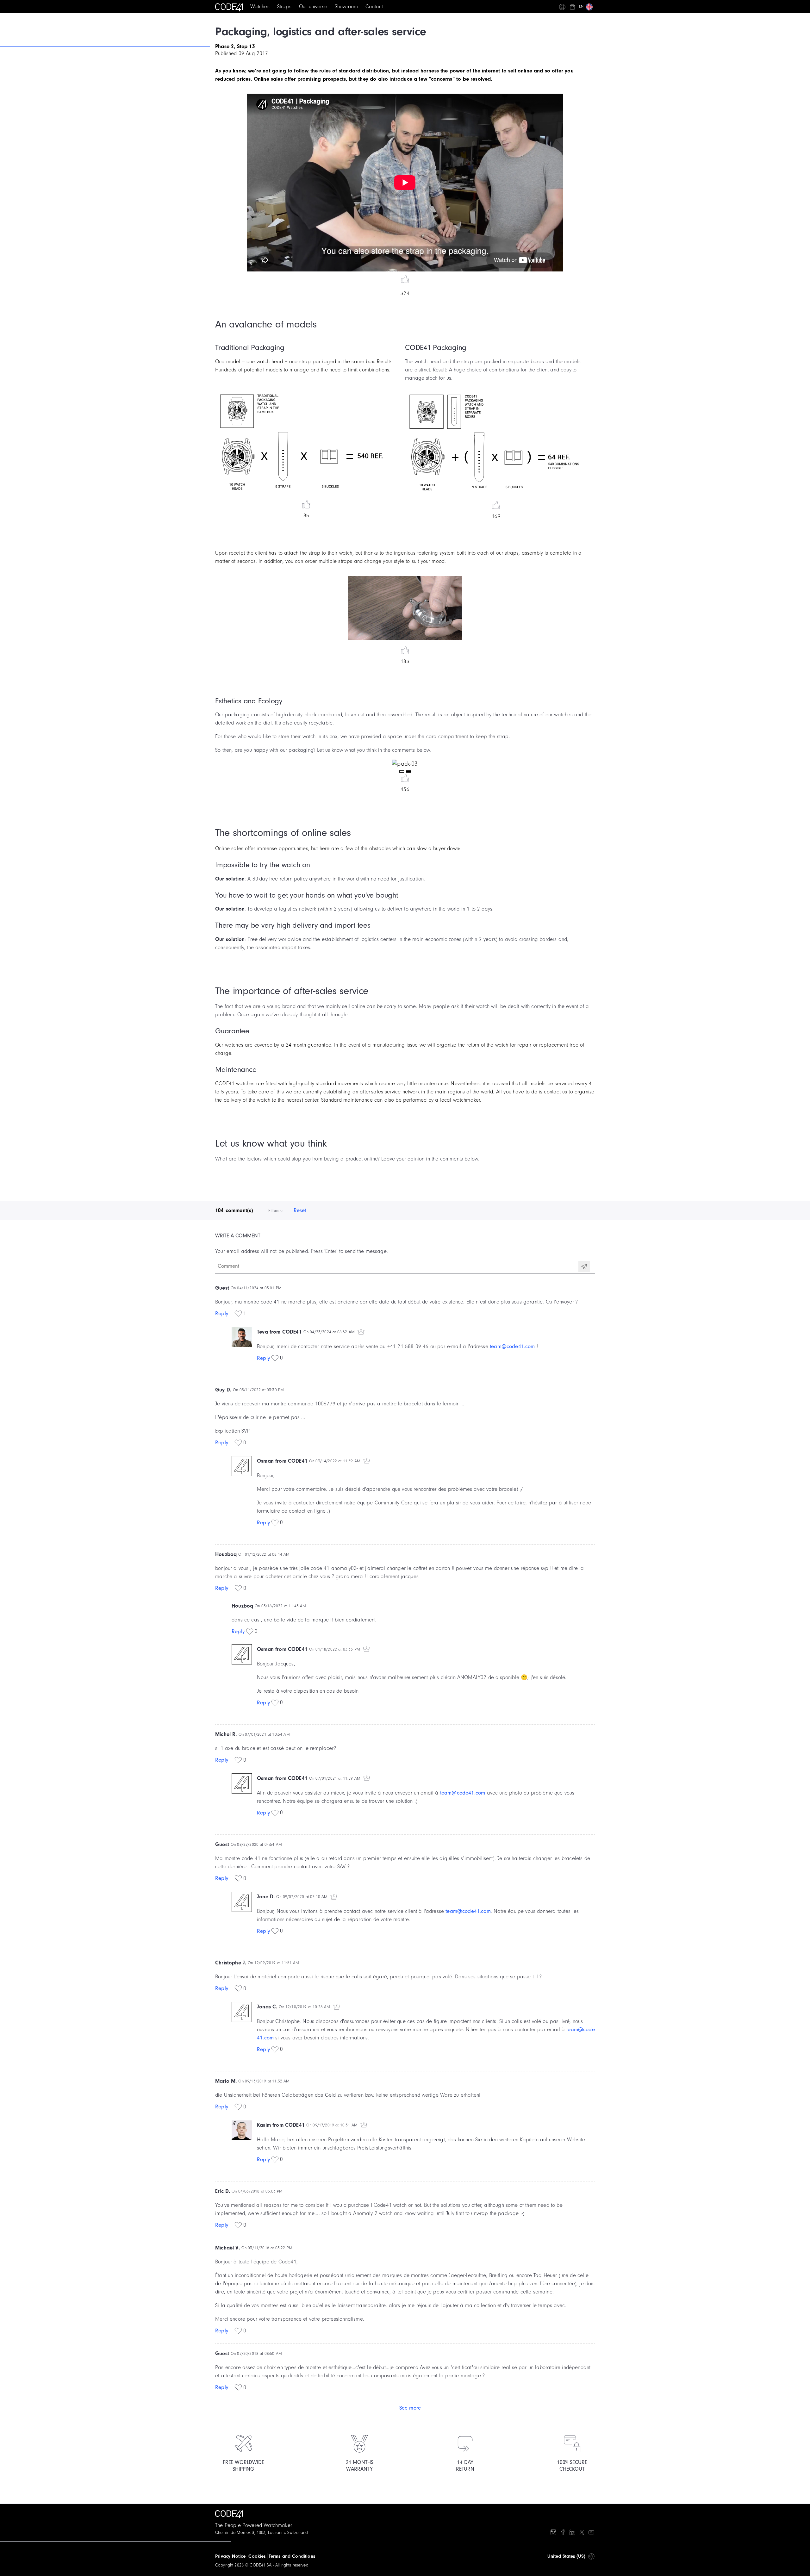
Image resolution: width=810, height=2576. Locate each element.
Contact (374, 6)
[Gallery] (405, 764)
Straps (284, 6)
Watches (260, 6)
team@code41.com (512, 1346)
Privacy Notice (230, 2556)
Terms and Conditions (292, 2556)
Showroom (346, 6)
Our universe (313, 6)
